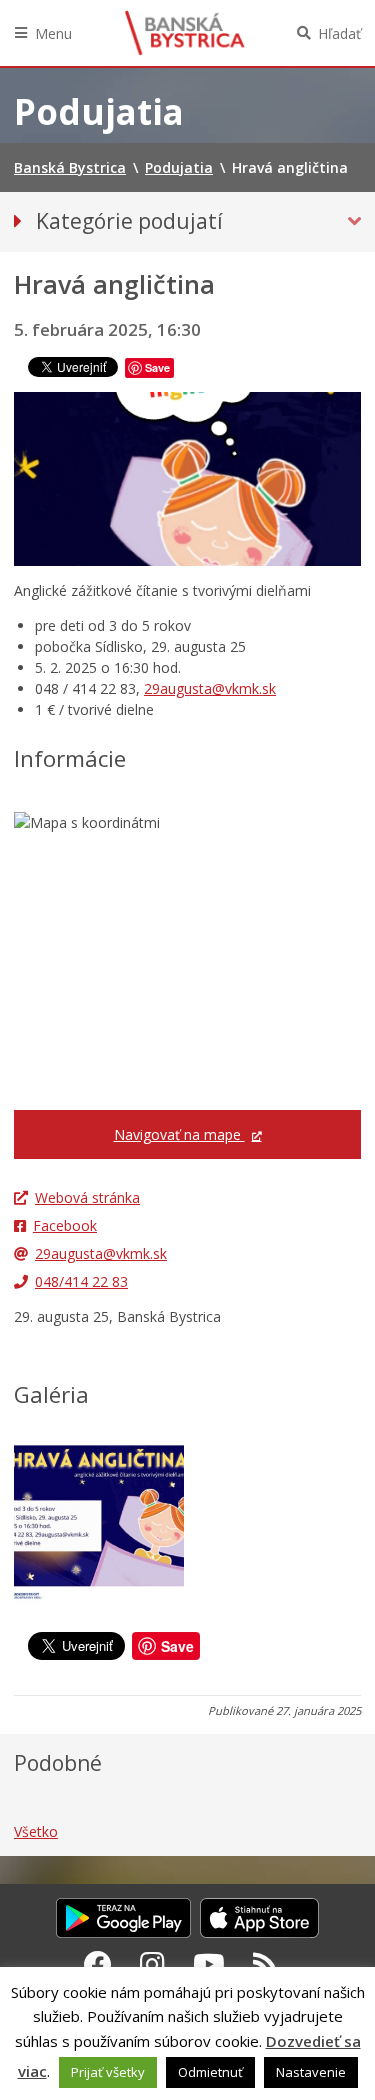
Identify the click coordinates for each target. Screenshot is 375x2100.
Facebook (65, 1225)
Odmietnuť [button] (210, 2072)
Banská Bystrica (185, 33)
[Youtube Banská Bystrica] (209, 1964)
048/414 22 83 (81, 1281)
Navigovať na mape (179, 1134)
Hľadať (339, 33)
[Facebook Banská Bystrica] (98, 1964)
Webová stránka (87, 1197)
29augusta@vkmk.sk (210, 688)
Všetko (36, 1831)
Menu (53, 33)
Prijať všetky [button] (108, 2072)
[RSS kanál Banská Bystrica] (265, 1964)
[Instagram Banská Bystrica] (152, 1964)
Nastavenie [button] (311, 2072)
